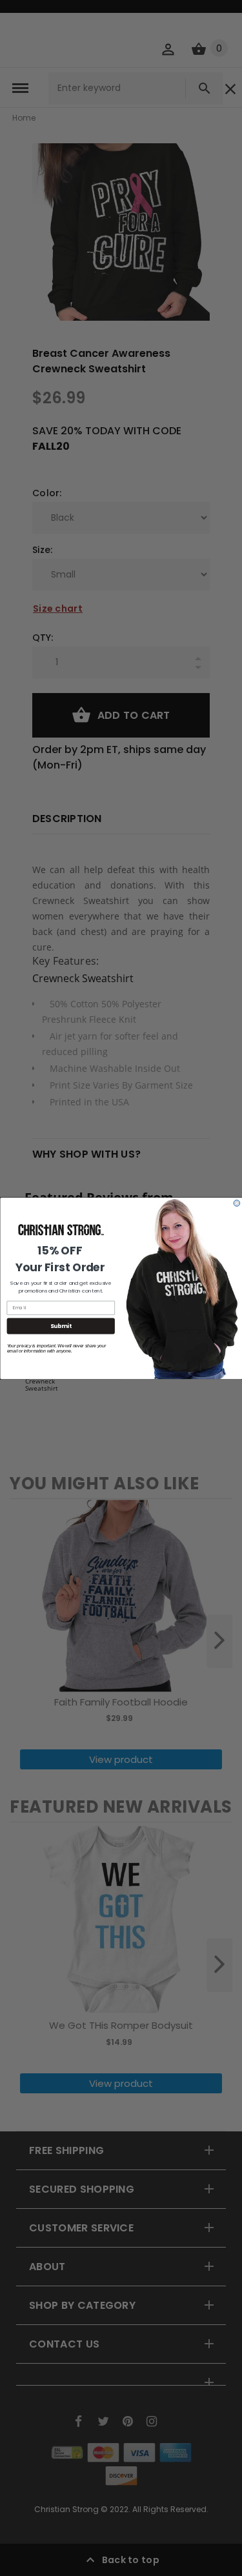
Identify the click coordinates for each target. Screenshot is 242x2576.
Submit (60, 1325)
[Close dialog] (237, 1203)
